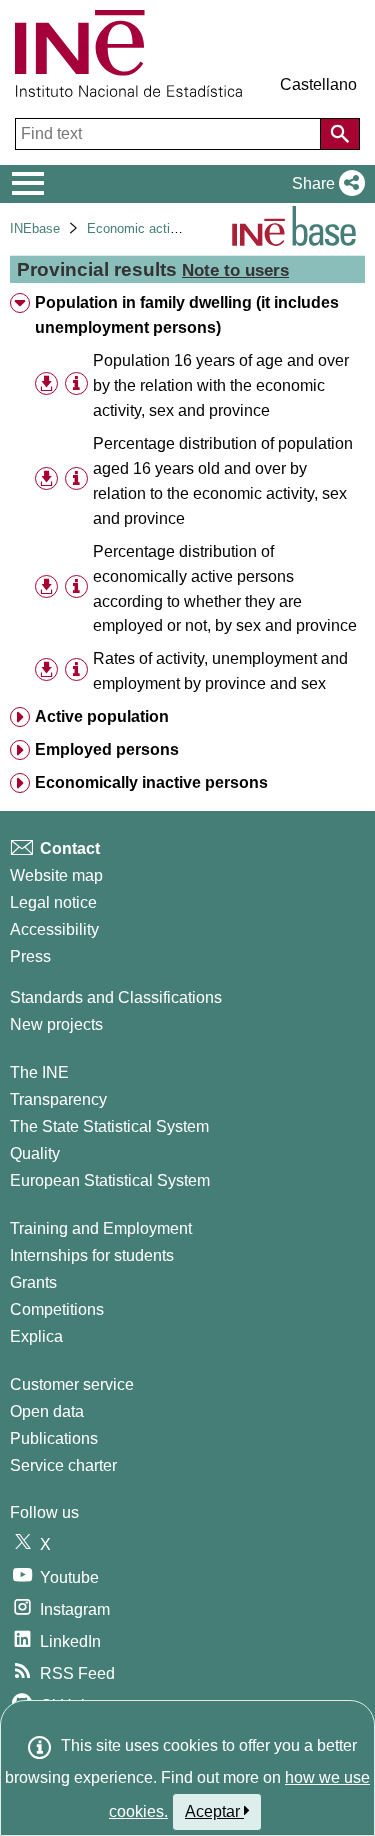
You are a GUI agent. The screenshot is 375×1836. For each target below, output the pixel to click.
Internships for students (92, 1255)
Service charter (63, 1465)
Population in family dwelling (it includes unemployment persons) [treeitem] (187, 315)
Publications (54, 1438)
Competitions (57, 1309)
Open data (47, 1411)
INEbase (35, 228)
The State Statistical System (109, 1126)
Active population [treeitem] (102, 716)
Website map (56, 875)
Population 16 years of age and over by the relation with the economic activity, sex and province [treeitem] (221, 385)
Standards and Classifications (116, 997)
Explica (36, 1336)
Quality (35, 1153)
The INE (39, 1072)
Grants (33, 1282)
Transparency (58, 1099)
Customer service (72, 1384)
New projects (56, 1024)
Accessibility (54, 929)
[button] (324, 184)
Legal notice (53, 902)
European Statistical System (110, 1180)
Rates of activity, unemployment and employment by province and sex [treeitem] (220, 671)
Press (30, 956)
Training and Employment (101, 1228)
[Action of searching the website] (340, 134)
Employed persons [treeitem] (107, 749)
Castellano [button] (318, 84)
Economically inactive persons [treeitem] (151, 782)
